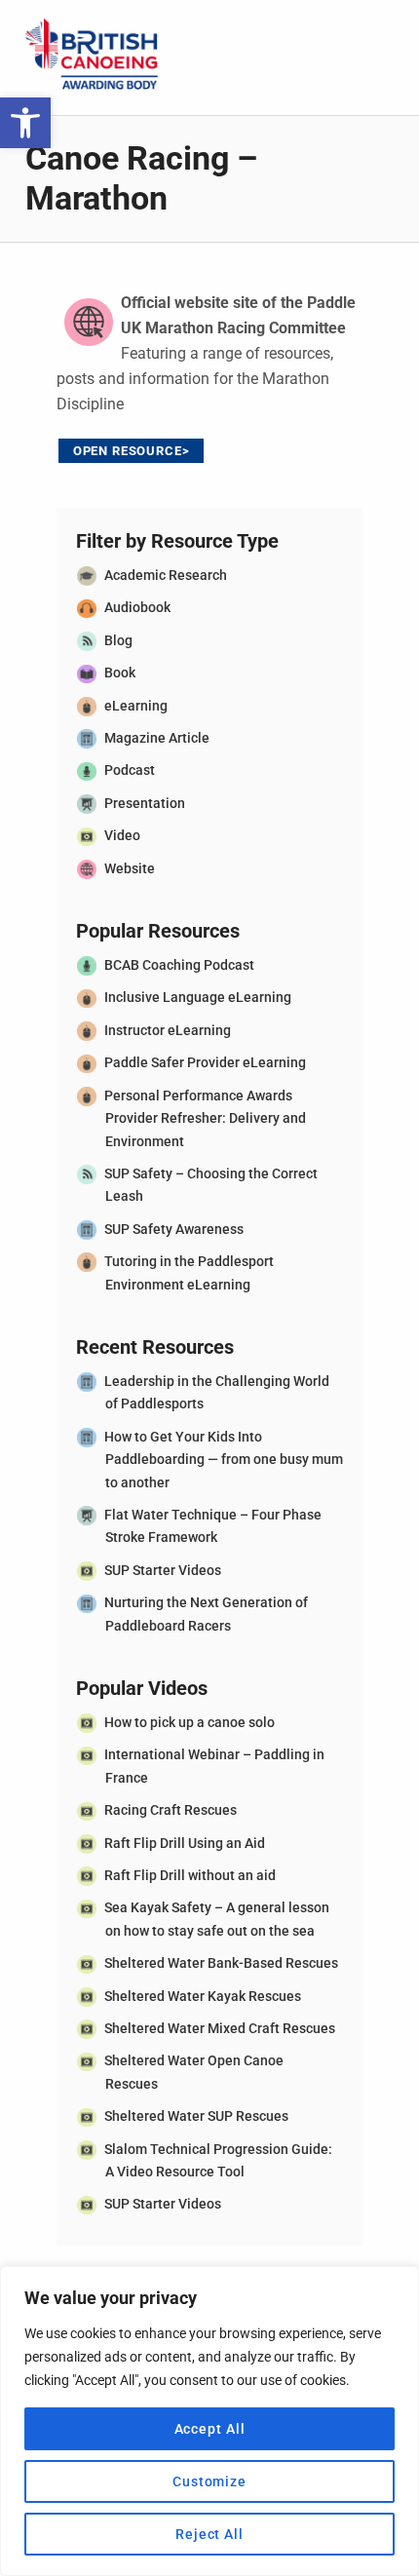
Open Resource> (132, 451)
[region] (209, 2421)
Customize (209, 2481)
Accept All (210, 2429)
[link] (25, 123)
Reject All (209, 2534)
